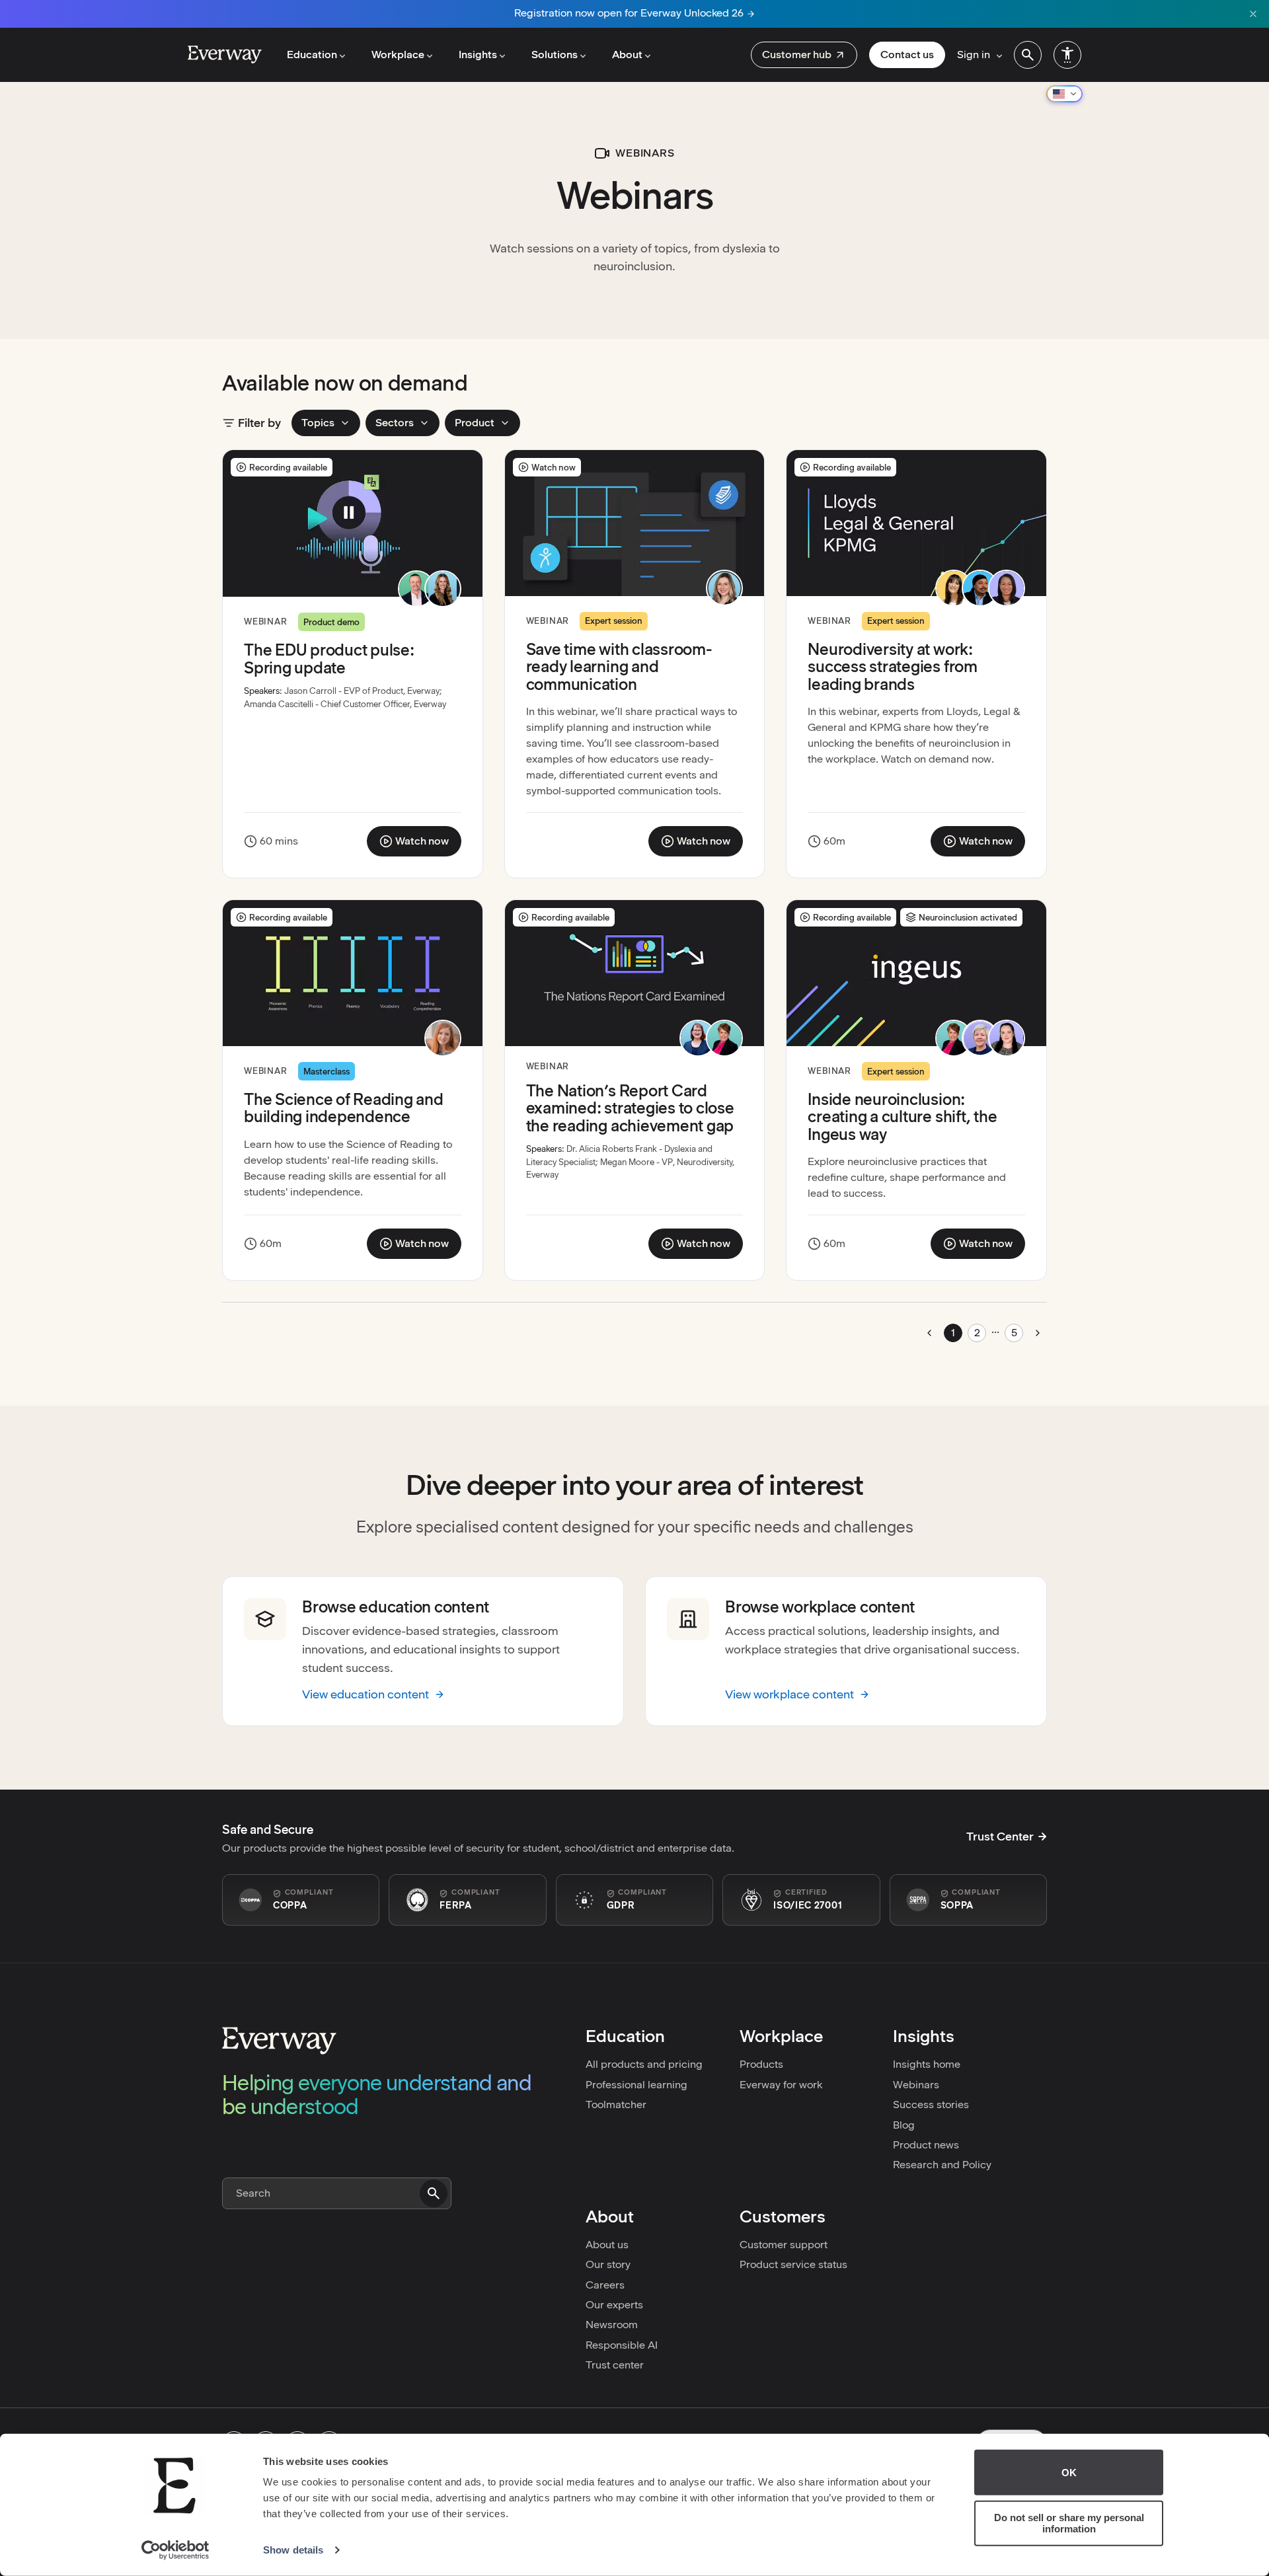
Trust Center (1000, 1837)
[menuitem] (804, 55)
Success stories (931, 2104)
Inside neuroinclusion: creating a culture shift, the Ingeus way (902, 1117)
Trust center (615, 2365)
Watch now (420, 844)
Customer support (784, 2245)
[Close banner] (1253, 14)
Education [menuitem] (312, 55)
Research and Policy (942, 2165)
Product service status (793, 2264)
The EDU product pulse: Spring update (329, 659)
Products (761, 2064)
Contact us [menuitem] (907, 55)
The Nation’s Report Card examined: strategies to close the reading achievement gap (630, 1108)
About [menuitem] (627, 55)
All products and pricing (644, 2064)
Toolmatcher (616, 2104)
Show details (293, 2550)
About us (607, 2245)
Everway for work (781, 2085)
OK (1069, 2473)
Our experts (614, 2305)
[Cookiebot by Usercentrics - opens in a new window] (175, 2550)
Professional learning (636, 2085)
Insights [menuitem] (478, 55)
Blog (904, 2125)
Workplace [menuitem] (398, 55)
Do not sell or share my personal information (1069, 2523)
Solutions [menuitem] (555, 55)
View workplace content (789, 1694)
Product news (926, 2145)
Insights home (927, 2064)
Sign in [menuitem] (974, 55)
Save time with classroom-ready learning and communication (619, 667)
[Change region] (1064, 94)
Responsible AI (622, 2345)
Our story (608, 2264)
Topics (318, 423)
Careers (605, 2285)
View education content (365, 1694)
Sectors (395, 423)
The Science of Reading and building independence (344, 1108)
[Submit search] (434, 2193)
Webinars (916, 2085)
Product (475, 423)
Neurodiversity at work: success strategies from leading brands (892, 667)
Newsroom (612, 2325)
